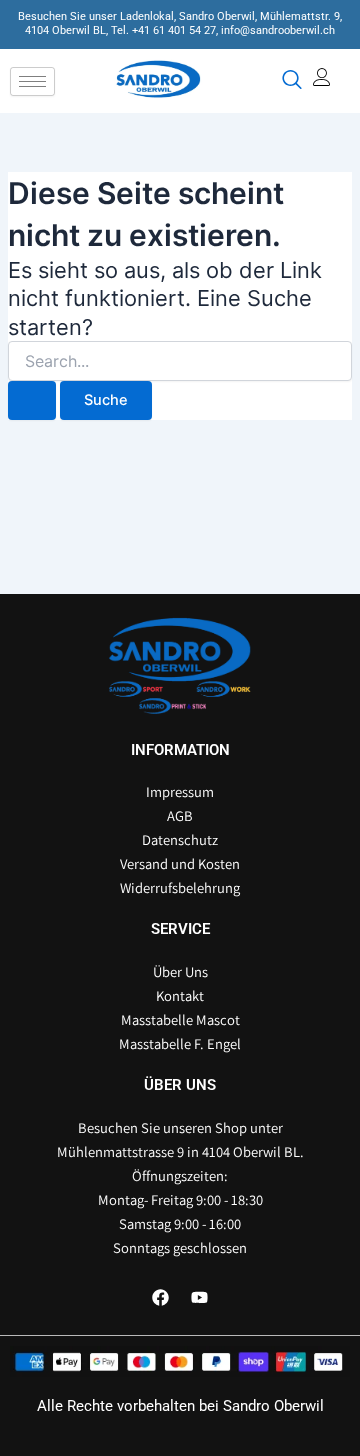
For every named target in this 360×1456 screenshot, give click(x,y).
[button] (290, 81)
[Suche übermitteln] (32, 400)
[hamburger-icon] (32, 81)
